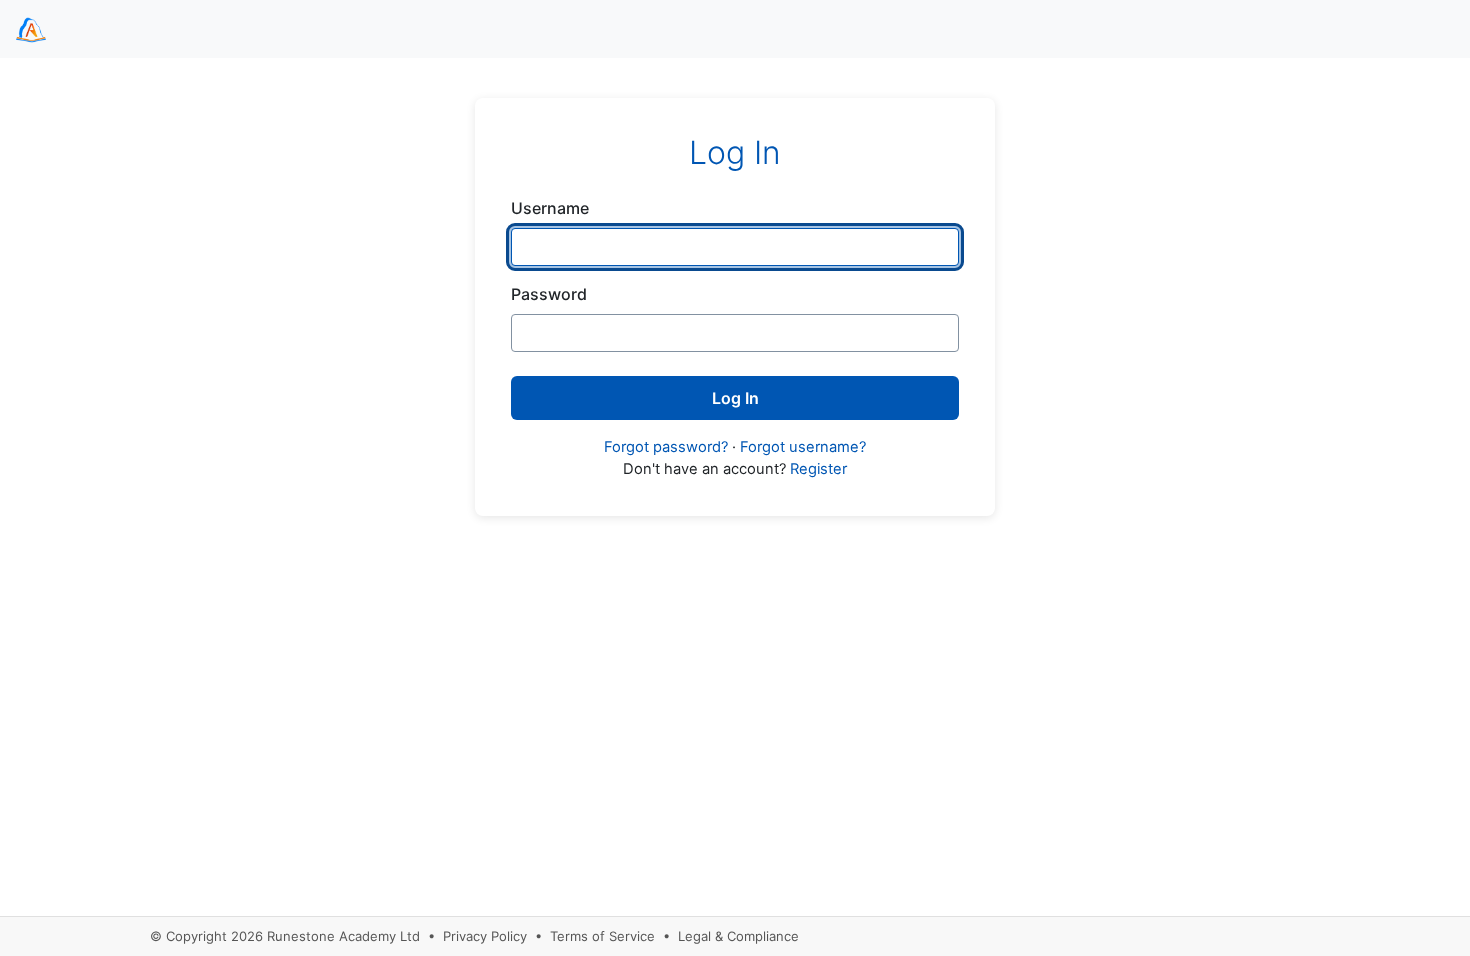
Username (550, 208)
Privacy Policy (485, 936)
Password (549, 294)
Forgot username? (803, 447)
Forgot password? (666, 447)
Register (818, 469)
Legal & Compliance (738, 936)
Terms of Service (602, 936)
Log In (735, 398)
